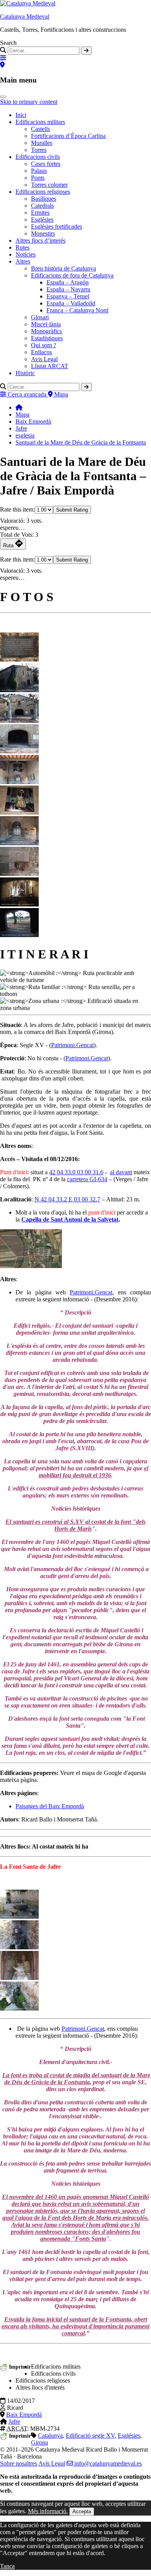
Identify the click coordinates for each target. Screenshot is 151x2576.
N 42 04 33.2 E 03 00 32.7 (67, 1199)
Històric (25, 373)
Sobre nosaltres (19, 2463)
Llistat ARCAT (50, 366)
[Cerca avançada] (3, 58)
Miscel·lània (46, 324)
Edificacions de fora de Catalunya (72, 275)
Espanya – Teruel (68, 296)
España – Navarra (68, 289)
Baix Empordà (33, 421)
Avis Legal (44, 359)
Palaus (39, 171)
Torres (39, 150)
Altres (23, 261)
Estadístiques (47, 338)
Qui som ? (44, 345)
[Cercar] (86, 51)
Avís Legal (52, 2463)
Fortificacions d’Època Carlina (68, 136)
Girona (39, 2442)
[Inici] (19, 408)
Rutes (22, 247)
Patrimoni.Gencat (72, 1045)
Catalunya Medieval (25, 16)
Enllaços (41, 352)
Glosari (40, 317)
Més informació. (48, 2511)
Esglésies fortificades (57, 227)
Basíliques (44, 199)
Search (8, 43)
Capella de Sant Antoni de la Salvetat (70, 1219)
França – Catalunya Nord (77, 310)
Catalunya (50, 2436)
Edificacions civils (38, 157)
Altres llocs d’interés (40, 240)
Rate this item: (17, 509)
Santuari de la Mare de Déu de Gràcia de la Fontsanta (81, 442)
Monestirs (43, 233)
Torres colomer (49, 185)
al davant (121, 1172)
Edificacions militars (40, 122)
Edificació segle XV (90, 2436)
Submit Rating (72, 510)
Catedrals (42, 206)
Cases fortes (46, 164)
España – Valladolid (71, 303)
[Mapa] (2, 65)
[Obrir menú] (3, 97)
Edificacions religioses (43, 192)
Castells (40, 129)
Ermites (40, 213)
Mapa (22, 414)
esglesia (25, 435)
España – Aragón (68, 282)
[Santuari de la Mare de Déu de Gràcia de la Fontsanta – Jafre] (19, 659)
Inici (21, 115)
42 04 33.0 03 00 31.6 (76, 1172)
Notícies (26, 254)
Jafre (21, 428)
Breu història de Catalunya (63, 268)
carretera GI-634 (87, 1179)
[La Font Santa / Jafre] (19, 1917)
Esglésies (42, 220)
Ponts (38, 178)
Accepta (82, 2511)
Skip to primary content (29, 102)
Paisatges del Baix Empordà (50, 1806)
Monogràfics (46, 331)
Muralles (42, 143)
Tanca (7, 2566)
